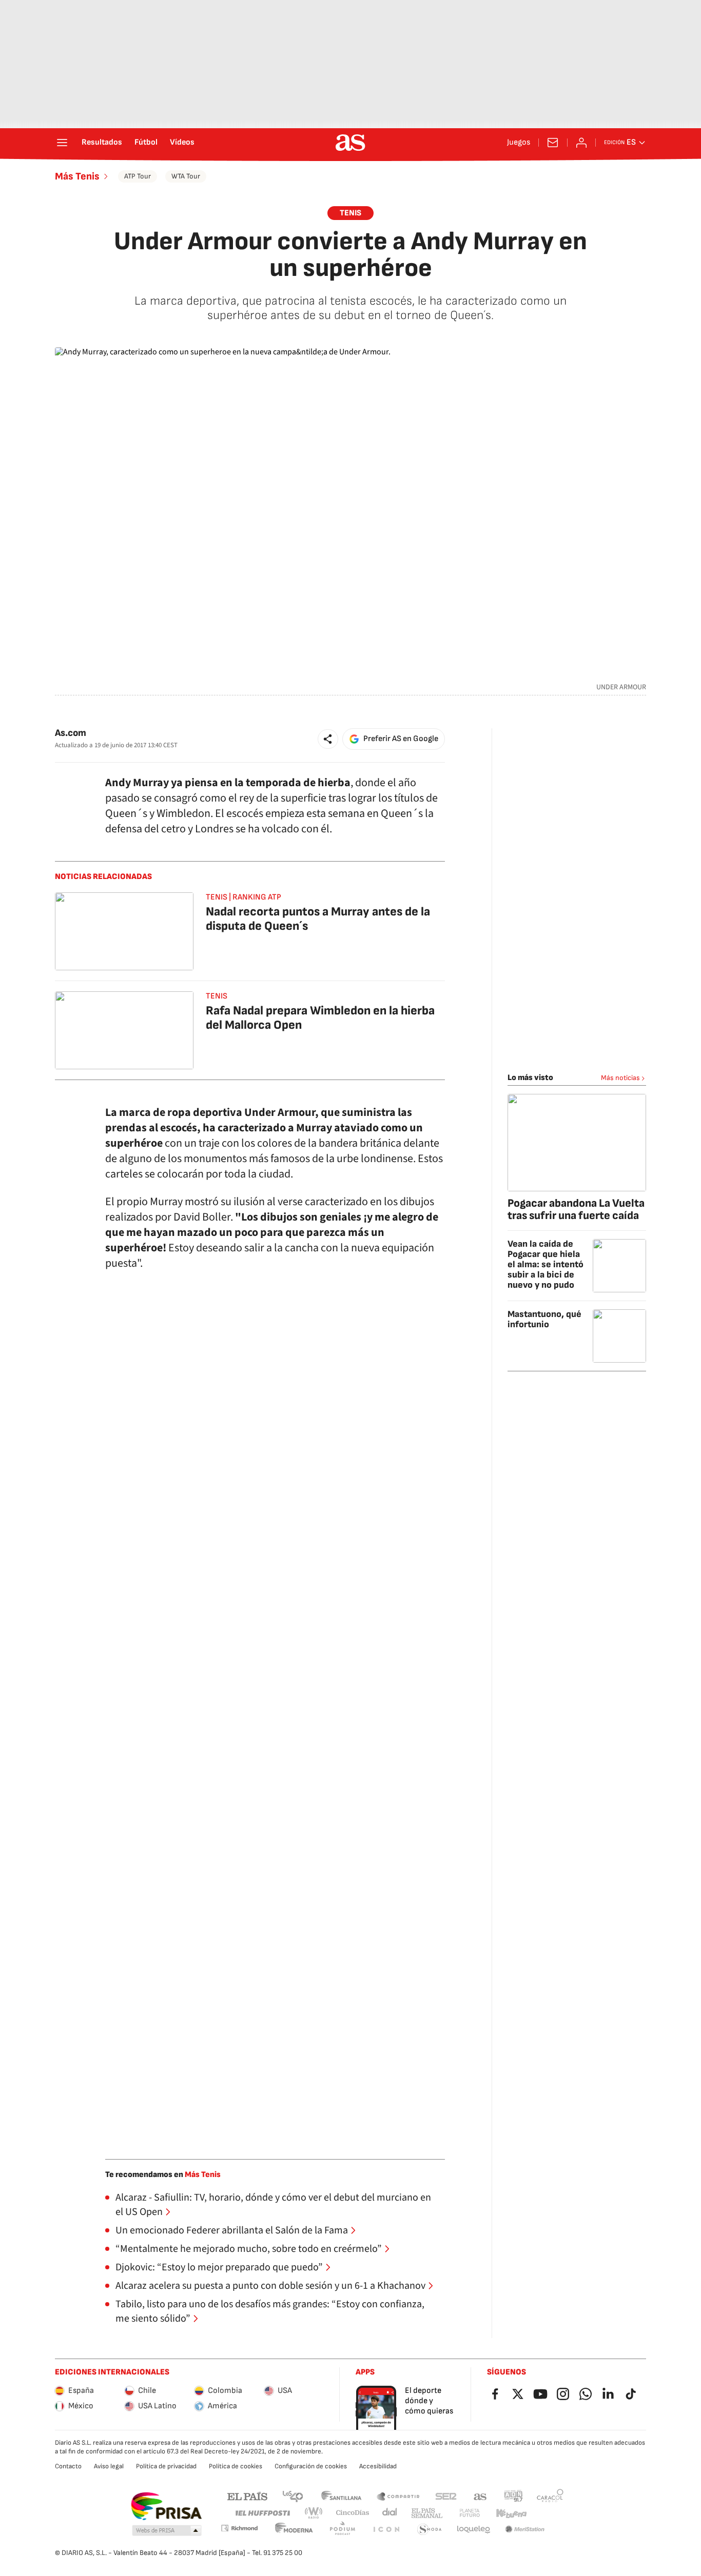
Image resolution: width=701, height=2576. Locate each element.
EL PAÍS (247, 2496)
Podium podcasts (342, 2530)
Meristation (525, 2530)
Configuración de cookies (311, 2466)
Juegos (519, 143)
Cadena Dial (390, 2513)
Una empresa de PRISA (166, 2506)
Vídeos (182, 143)
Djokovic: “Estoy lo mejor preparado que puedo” (219, 2267)
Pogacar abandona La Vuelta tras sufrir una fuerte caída (576, 1210)
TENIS (350, 213)
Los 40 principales (293, 2496)
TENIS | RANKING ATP (244, 897)
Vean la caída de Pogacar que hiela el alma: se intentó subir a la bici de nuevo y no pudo (546, 1264)
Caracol (550, 2496)
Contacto (68, 2466)
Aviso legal (109, 2466)
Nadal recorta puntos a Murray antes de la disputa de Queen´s (318, 919)
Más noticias (620, 1078)
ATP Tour (138, 176)
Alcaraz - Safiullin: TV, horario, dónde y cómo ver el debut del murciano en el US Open (273, 2205)
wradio (314, 2513)
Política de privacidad (166, 2466)
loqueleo (474, 2530)
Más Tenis (77, 176)
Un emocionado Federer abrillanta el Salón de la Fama (232, 2230)
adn (513, 2496)
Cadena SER (446, 2496)
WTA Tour (186, 176)
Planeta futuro (470, 2513)
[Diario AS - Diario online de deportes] (350, 143)
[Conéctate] (581, 143)
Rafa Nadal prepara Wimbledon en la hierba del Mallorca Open (320, 1018)
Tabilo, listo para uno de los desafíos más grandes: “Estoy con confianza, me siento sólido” (270, 2311)
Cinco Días (353, 2513)
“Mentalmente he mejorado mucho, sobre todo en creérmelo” (249, 2249)
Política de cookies (236, 2466)
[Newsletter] (553, 143)
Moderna (294, 2530)
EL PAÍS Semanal (427, 2513)
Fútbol (146, 143)
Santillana (341, 2496)
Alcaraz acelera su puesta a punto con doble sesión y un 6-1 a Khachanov (270, 2286)
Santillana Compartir (398, 2496)
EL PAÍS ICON (386, 2530)
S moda (430, 2530)
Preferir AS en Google (401, 739)
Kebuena (511, 2513)
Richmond (239, 2528)
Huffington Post (262, 2513)
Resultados (102, 143)
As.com (71, 733)
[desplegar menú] (62, 143)
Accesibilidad (378, 2466)
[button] (328, 739)
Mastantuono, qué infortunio (544, 1319)
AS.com (480, 2496)
